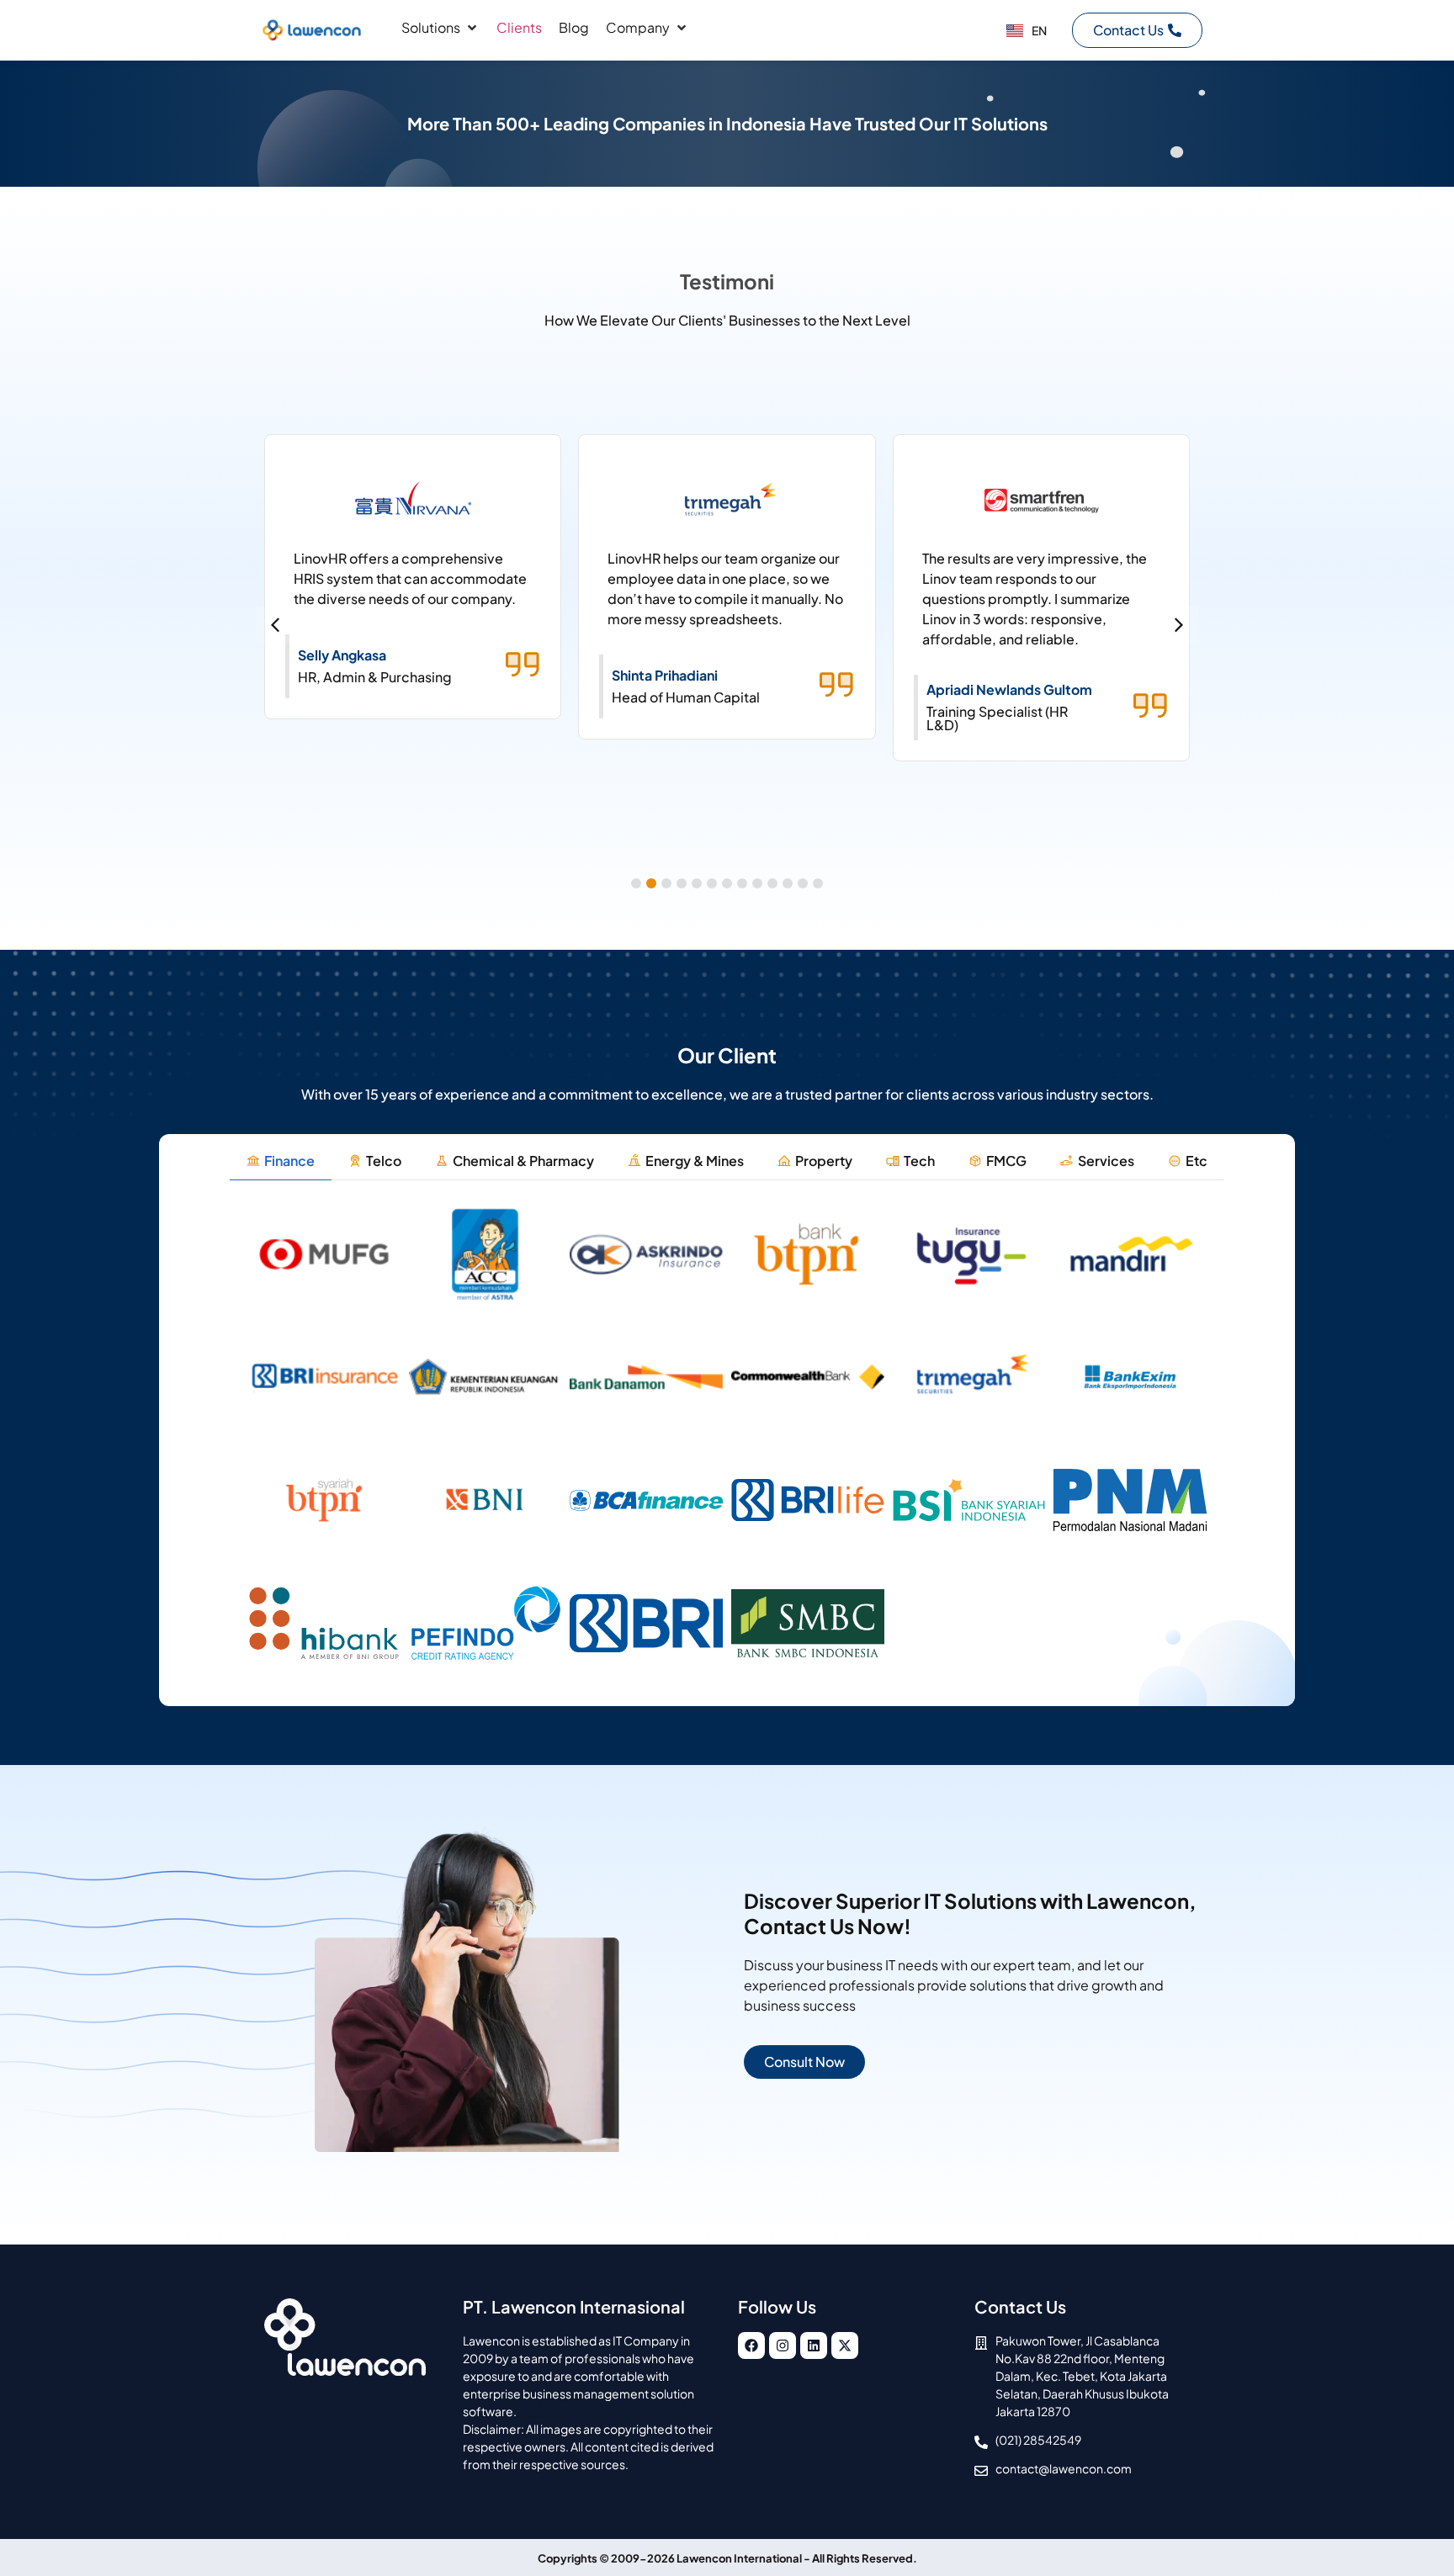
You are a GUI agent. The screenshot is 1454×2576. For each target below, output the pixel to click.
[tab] (281, 1161)
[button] (440, 28)
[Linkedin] (814, 2345)
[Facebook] (751, 2345)
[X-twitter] (845, 2345)
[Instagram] (783, 2345)
